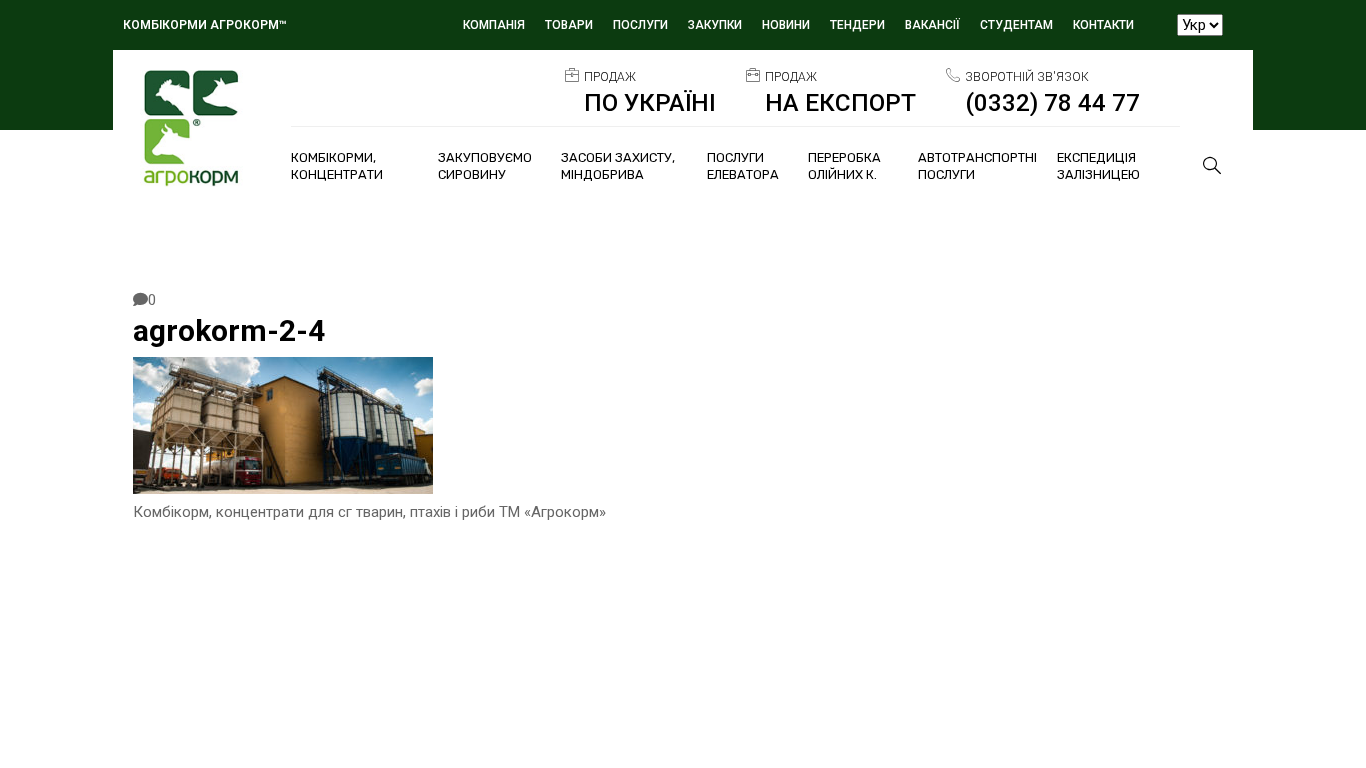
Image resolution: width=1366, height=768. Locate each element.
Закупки (715, 25)
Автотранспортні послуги (977, 166)
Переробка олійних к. (844, 166)
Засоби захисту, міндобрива (618, 166)
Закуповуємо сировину (485, 166)
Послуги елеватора (743, 166)
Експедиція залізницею (1098, 166)
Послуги (640, 25)
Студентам (1016, 25)
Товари (569, 25)
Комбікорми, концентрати (337, 166)
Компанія (494, 25)
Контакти (1103, 25)
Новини (786, 25)
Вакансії (932, 25)
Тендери (857, 25)
